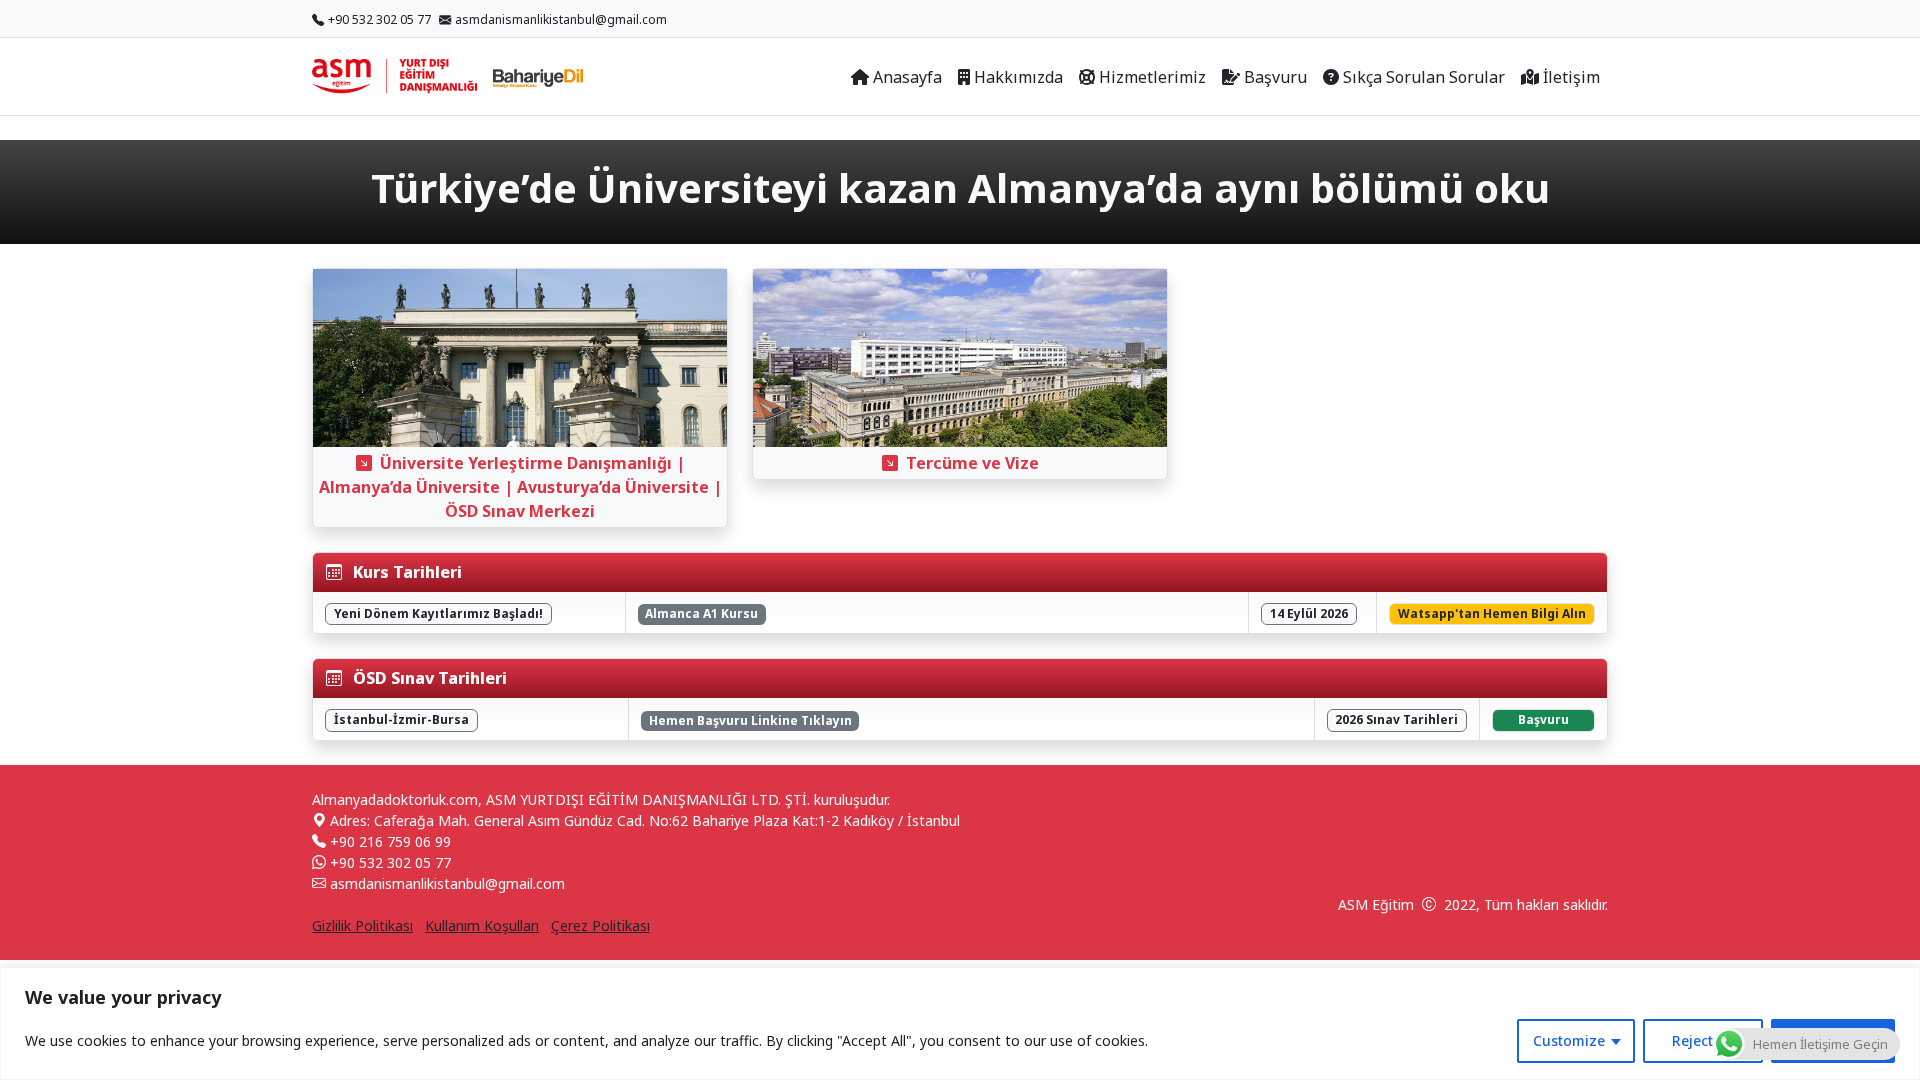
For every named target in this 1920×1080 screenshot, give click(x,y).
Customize (1569, 1040)
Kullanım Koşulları (482, 925)
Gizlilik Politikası (362, 925)
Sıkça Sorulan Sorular (1424, 77)
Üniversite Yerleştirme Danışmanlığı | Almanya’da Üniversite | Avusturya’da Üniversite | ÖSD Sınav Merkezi (520, 487)
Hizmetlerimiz (1152, 77)
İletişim (1571, 77)
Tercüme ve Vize (972, 463)
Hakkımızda (1018, 77)
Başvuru (1275, 77)
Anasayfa (907, 77)
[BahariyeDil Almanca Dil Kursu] (538, 77)
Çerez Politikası (600, 925)
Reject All (1703, 1040)
